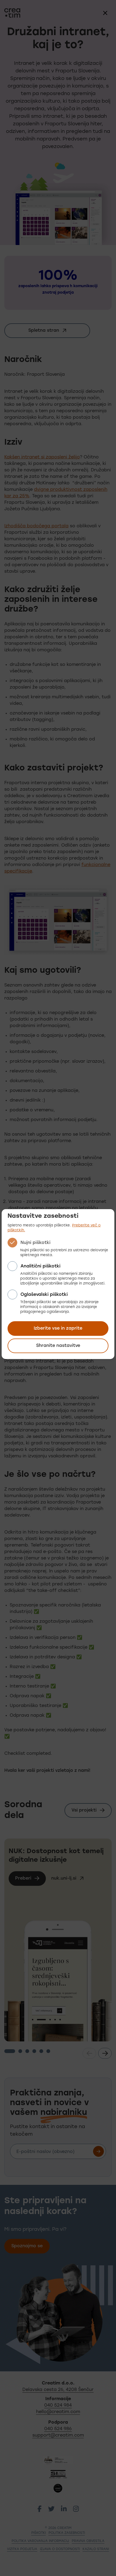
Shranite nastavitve (58, 1346)
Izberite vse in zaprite (58, 1329)
